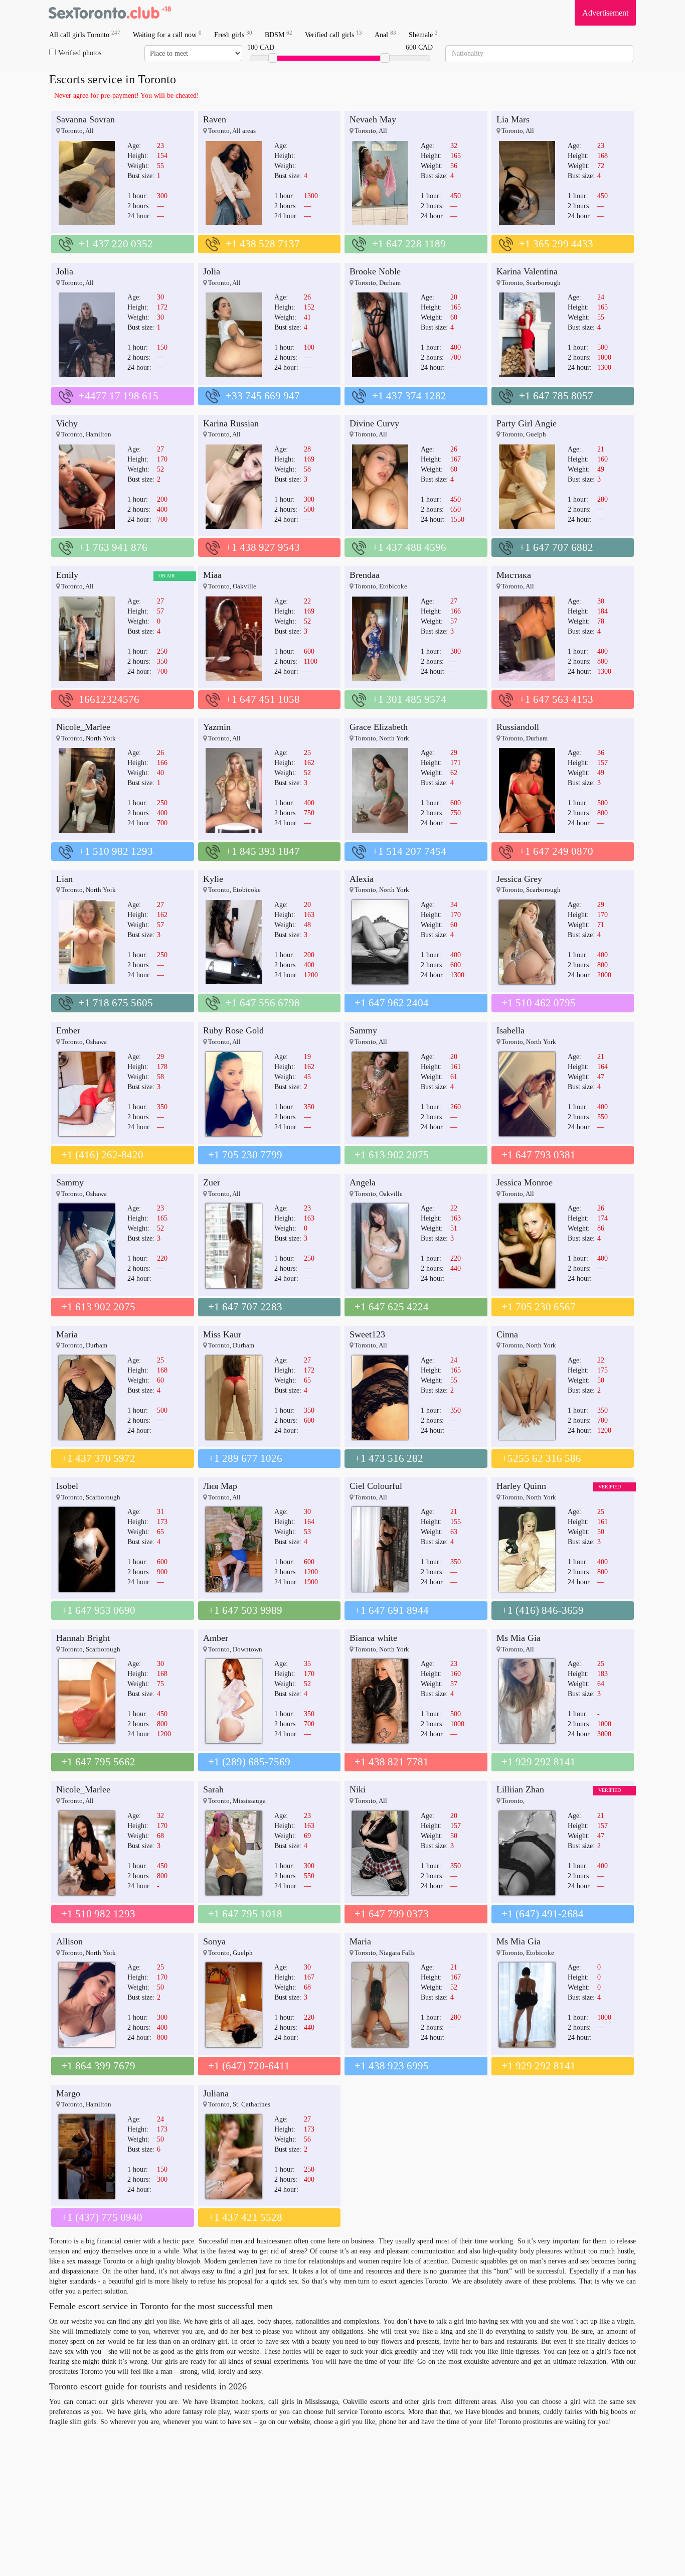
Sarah (213, 1789)
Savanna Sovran (85, 119)
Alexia (362, 879)
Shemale (423, 34)
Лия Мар (220, 1486)
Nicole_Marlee (83, 727)
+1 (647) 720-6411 (249, 2066)
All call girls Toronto (85, 34)
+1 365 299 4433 (556, 244)
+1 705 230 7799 (245, 1155)
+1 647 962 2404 (392, 1003)
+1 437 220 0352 (116, 244)
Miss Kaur (222, 1334)
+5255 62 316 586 (541, 1458)
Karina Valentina (527, 271)
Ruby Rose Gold (233, 1030)
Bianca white (373, 1638)
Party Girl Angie (527, 423)
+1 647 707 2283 (245, 1307)
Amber (216, 1638)
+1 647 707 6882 (556, 547)
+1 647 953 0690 (98, 1610)
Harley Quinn (521, 1486)
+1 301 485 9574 (409, 699)
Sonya (214, 1941)
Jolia (65, 271)
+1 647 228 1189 (409, 244)
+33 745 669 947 (263, 396)
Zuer (212, 1182)
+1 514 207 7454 (409, 851)
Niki (358, 1789)
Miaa (212, 575)
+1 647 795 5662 (98, 1762)
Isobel (67, 1486)
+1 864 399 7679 (98, 2066)
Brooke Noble (375, 271)
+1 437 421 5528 (245, 2217)
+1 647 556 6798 (263, 1003)
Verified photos (80, 53)
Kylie (213, 879)
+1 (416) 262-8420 (102, 1155)
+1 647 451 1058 (263, 699)
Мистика (514, 575)
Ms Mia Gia (519, 1638)
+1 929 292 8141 (539, 1762)
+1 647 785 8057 (556, 396)
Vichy (67, 423)
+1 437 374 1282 (409, 396)
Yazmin (217, 727)
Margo (68, 2093)
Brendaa (365, 575)
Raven (215, 119)
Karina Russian (231, 423)
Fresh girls (233, 34)
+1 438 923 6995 (392, 2066)
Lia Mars (513, 119)
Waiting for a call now (167, 34)
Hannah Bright (83, 1638)
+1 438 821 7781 (392, 1762)
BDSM (279, 34)
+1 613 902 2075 (392, 1155)
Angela (363, 1182)
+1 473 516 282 (389, 1458)
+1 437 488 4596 (409, 547)
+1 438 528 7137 (263, 244)
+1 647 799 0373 (392, 1914)
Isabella (510, 1030)
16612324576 (109, 699)
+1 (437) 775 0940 (102, 2217)
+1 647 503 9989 (245, 1610)
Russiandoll (518, 727)
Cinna (507, 1334)
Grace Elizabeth (379, 727)
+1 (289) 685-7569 (249, 1762)
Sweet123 (367, 1334)
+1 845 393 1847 (263, 851)
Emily (67, 575)
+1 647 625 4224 (392, 1307)
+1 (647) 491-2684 (543, 1914)
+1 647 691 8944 (392, 1610)
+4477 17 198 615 (119, 396)
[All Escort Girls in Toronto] (109, 13)
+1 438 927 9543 (263, 547)
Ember (68, 1030)
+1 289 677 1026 (245, 1458)
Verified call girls (333, 34)
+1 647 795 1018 (245, 1914)
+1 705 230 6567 (539, 1307)
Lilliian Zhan (520, 1789)
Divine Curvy (374, 423)
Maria (67, 1334)
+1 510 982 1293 (116, 851)
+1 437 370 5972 (98, 1458)
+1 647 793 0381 (539, 1155)
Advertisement (605, 13)
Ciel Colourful (376, 1486)
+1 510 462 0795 (539, 1003)
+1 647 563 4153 (556, 699)
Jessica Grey (519, 879)
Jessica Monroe (525, 1182)
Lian (64, 879)
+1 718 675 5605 (116, 1003)
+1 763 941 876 (113, 547)
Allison (69, 1941)
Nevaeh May (373, 119)
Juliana (216, 2093)
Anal (385, 34)
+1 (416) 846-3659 (543, 1610)
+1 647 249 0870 (556, 851)
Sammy (363, 1030)
